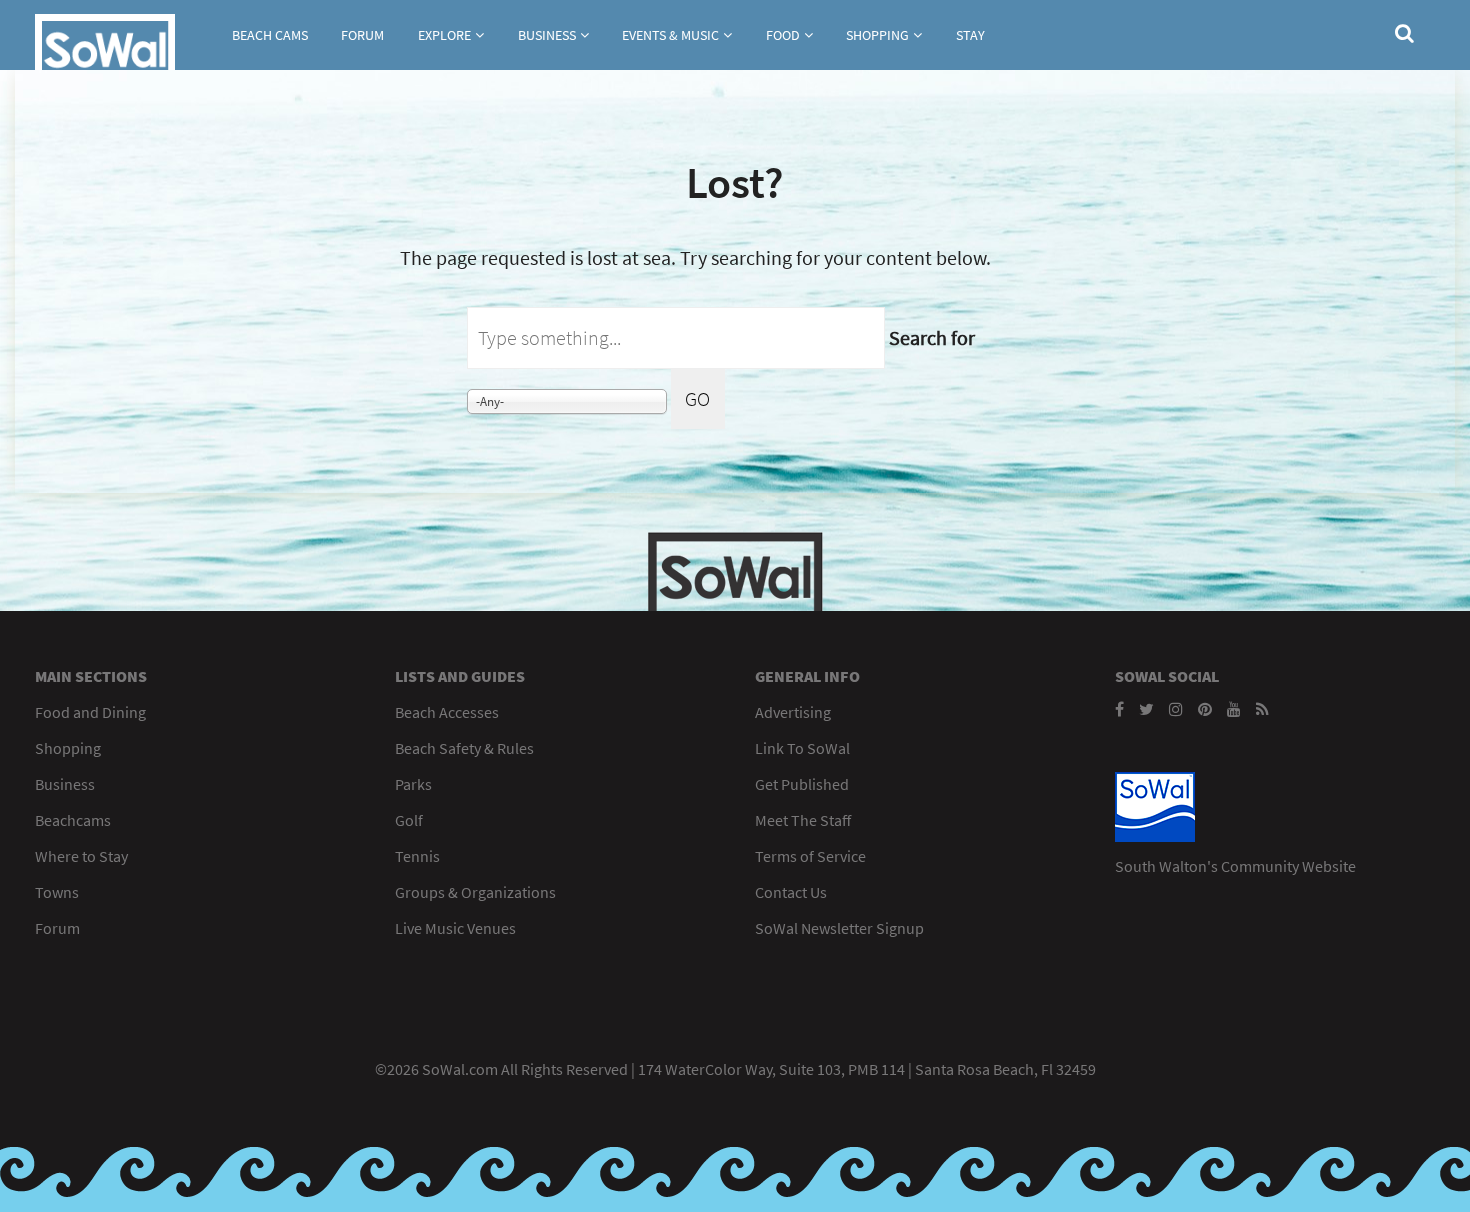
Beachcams (73, 820)
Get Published (802, 784)
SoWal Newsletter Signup (839, 928)
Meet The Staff (803, 820)
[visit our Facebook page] (1119, 709)
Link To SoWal (802, 748)
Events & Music (670, 35)
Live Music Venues (455, 928)
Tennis (417, 856)
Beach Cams (270, 35)
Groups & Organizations (475, 892)
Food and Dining (90, 712)
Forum (362, 35)
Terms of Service (810, 856)
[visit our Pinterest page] (1205, 709)
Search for (932, 337)
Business (547, 35)
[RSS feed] (1262, 709)
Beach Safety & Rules (464, 748)
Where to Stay (81, 856)
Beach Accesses (447, 712)
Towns (57, 892)
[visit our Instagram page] (1176, 709)
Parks (413, 784)
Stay (970, 35)
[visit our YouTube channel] (1234, 709)
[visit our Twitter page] (1146, 709)
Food (783, 35)
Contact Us (791, 892)
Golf (409, 820)
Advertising (793, 712)
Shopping (877, 35)
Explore (444, 35)
